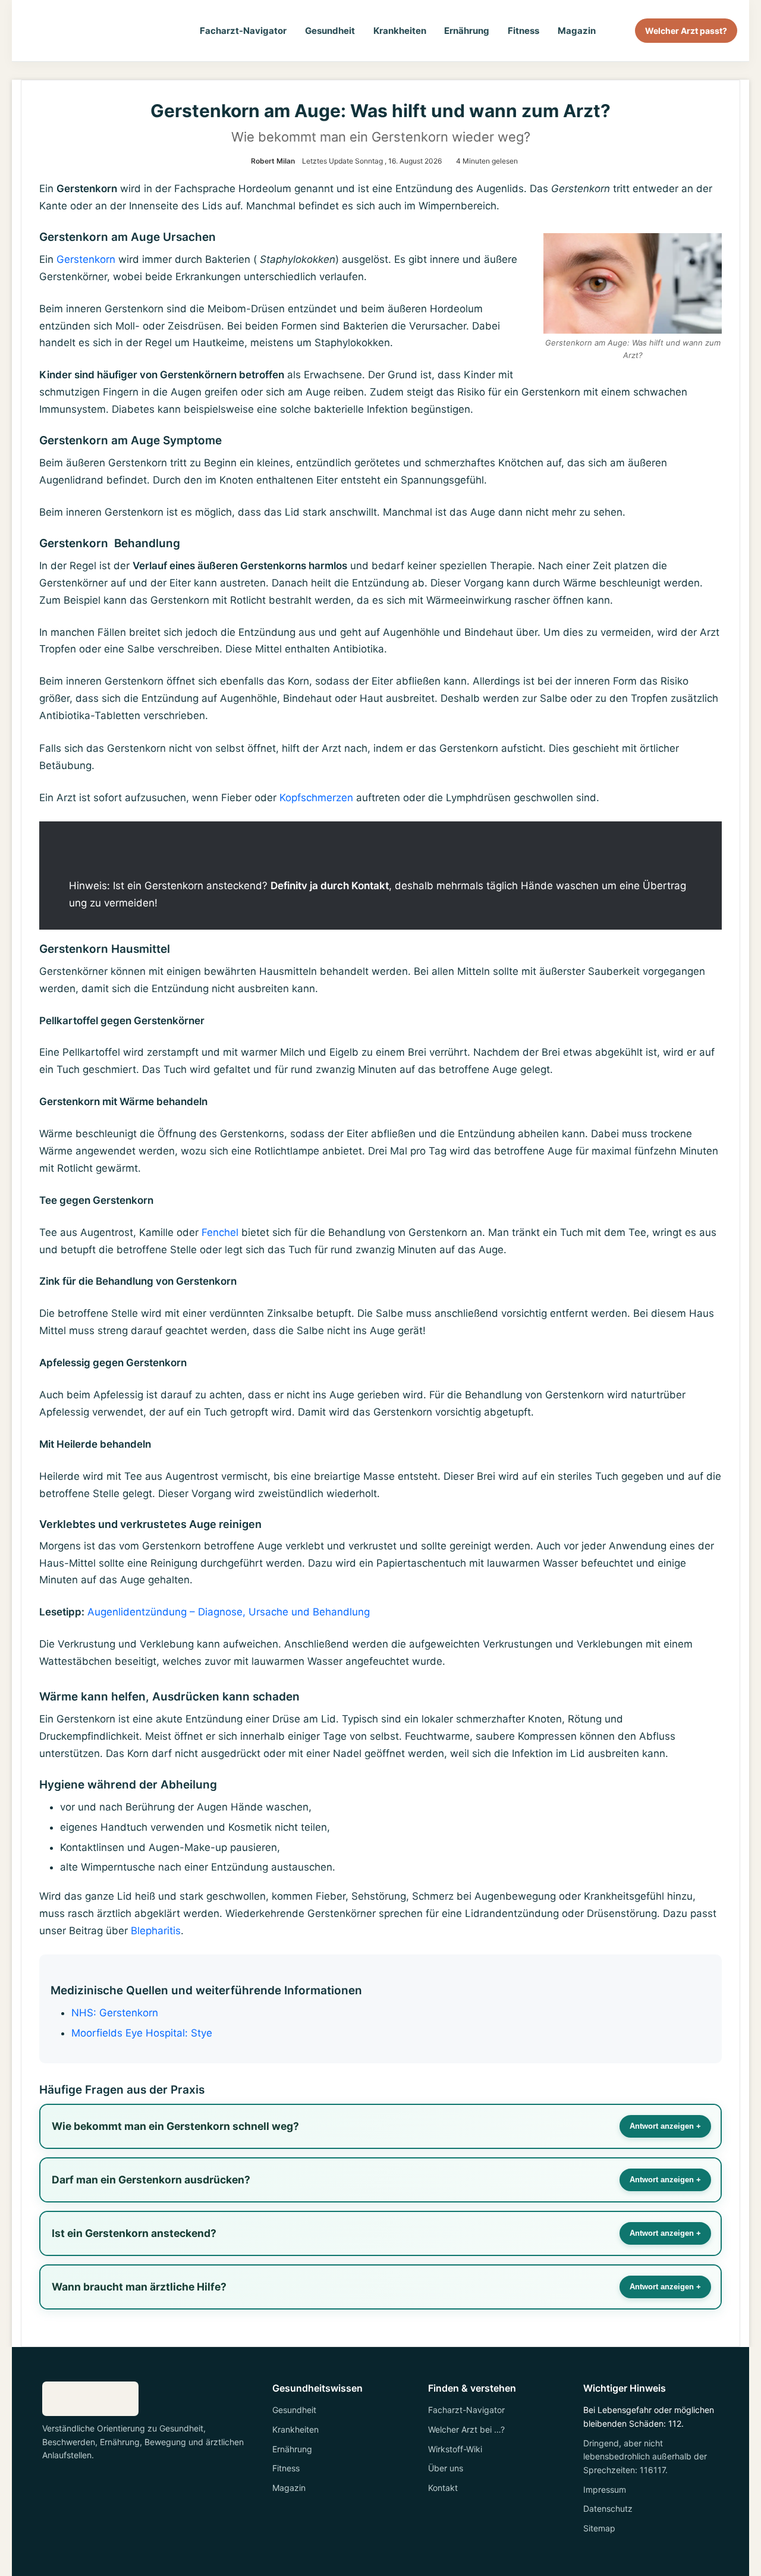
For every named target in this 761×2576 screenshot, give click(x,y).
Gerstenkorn (86, 259)
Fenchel (220, 1232)
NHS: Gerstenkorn (115, 2013)
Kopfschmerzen (316, 798)
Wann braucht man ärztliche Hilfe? (139, 2287)
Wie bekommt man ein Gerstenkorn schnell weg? (175, 2126)
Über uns (446, 2468)
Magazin (577, 31)
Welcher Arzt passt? (686, 31)
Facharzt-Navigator (243, 31)
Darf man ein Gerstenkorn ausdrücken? (151, 2180)
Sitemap (599, 2528)
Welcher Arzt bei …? (466, 2429)
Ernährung (467, 31)
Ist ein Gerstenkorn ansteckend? (134, 2233)
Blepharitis (156, 1931)
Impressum (605, 2489)
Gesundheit (330, 31)
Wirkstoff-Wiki (455, 2449)
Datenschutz (608, 2508)
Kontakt (443, 2488)
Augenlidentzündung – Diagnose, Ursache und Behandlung (229, 1612)
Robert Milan (273, 161)
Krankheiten (400, 31)
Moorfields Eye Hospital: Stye (142, 2033)
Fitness (523, 31)
